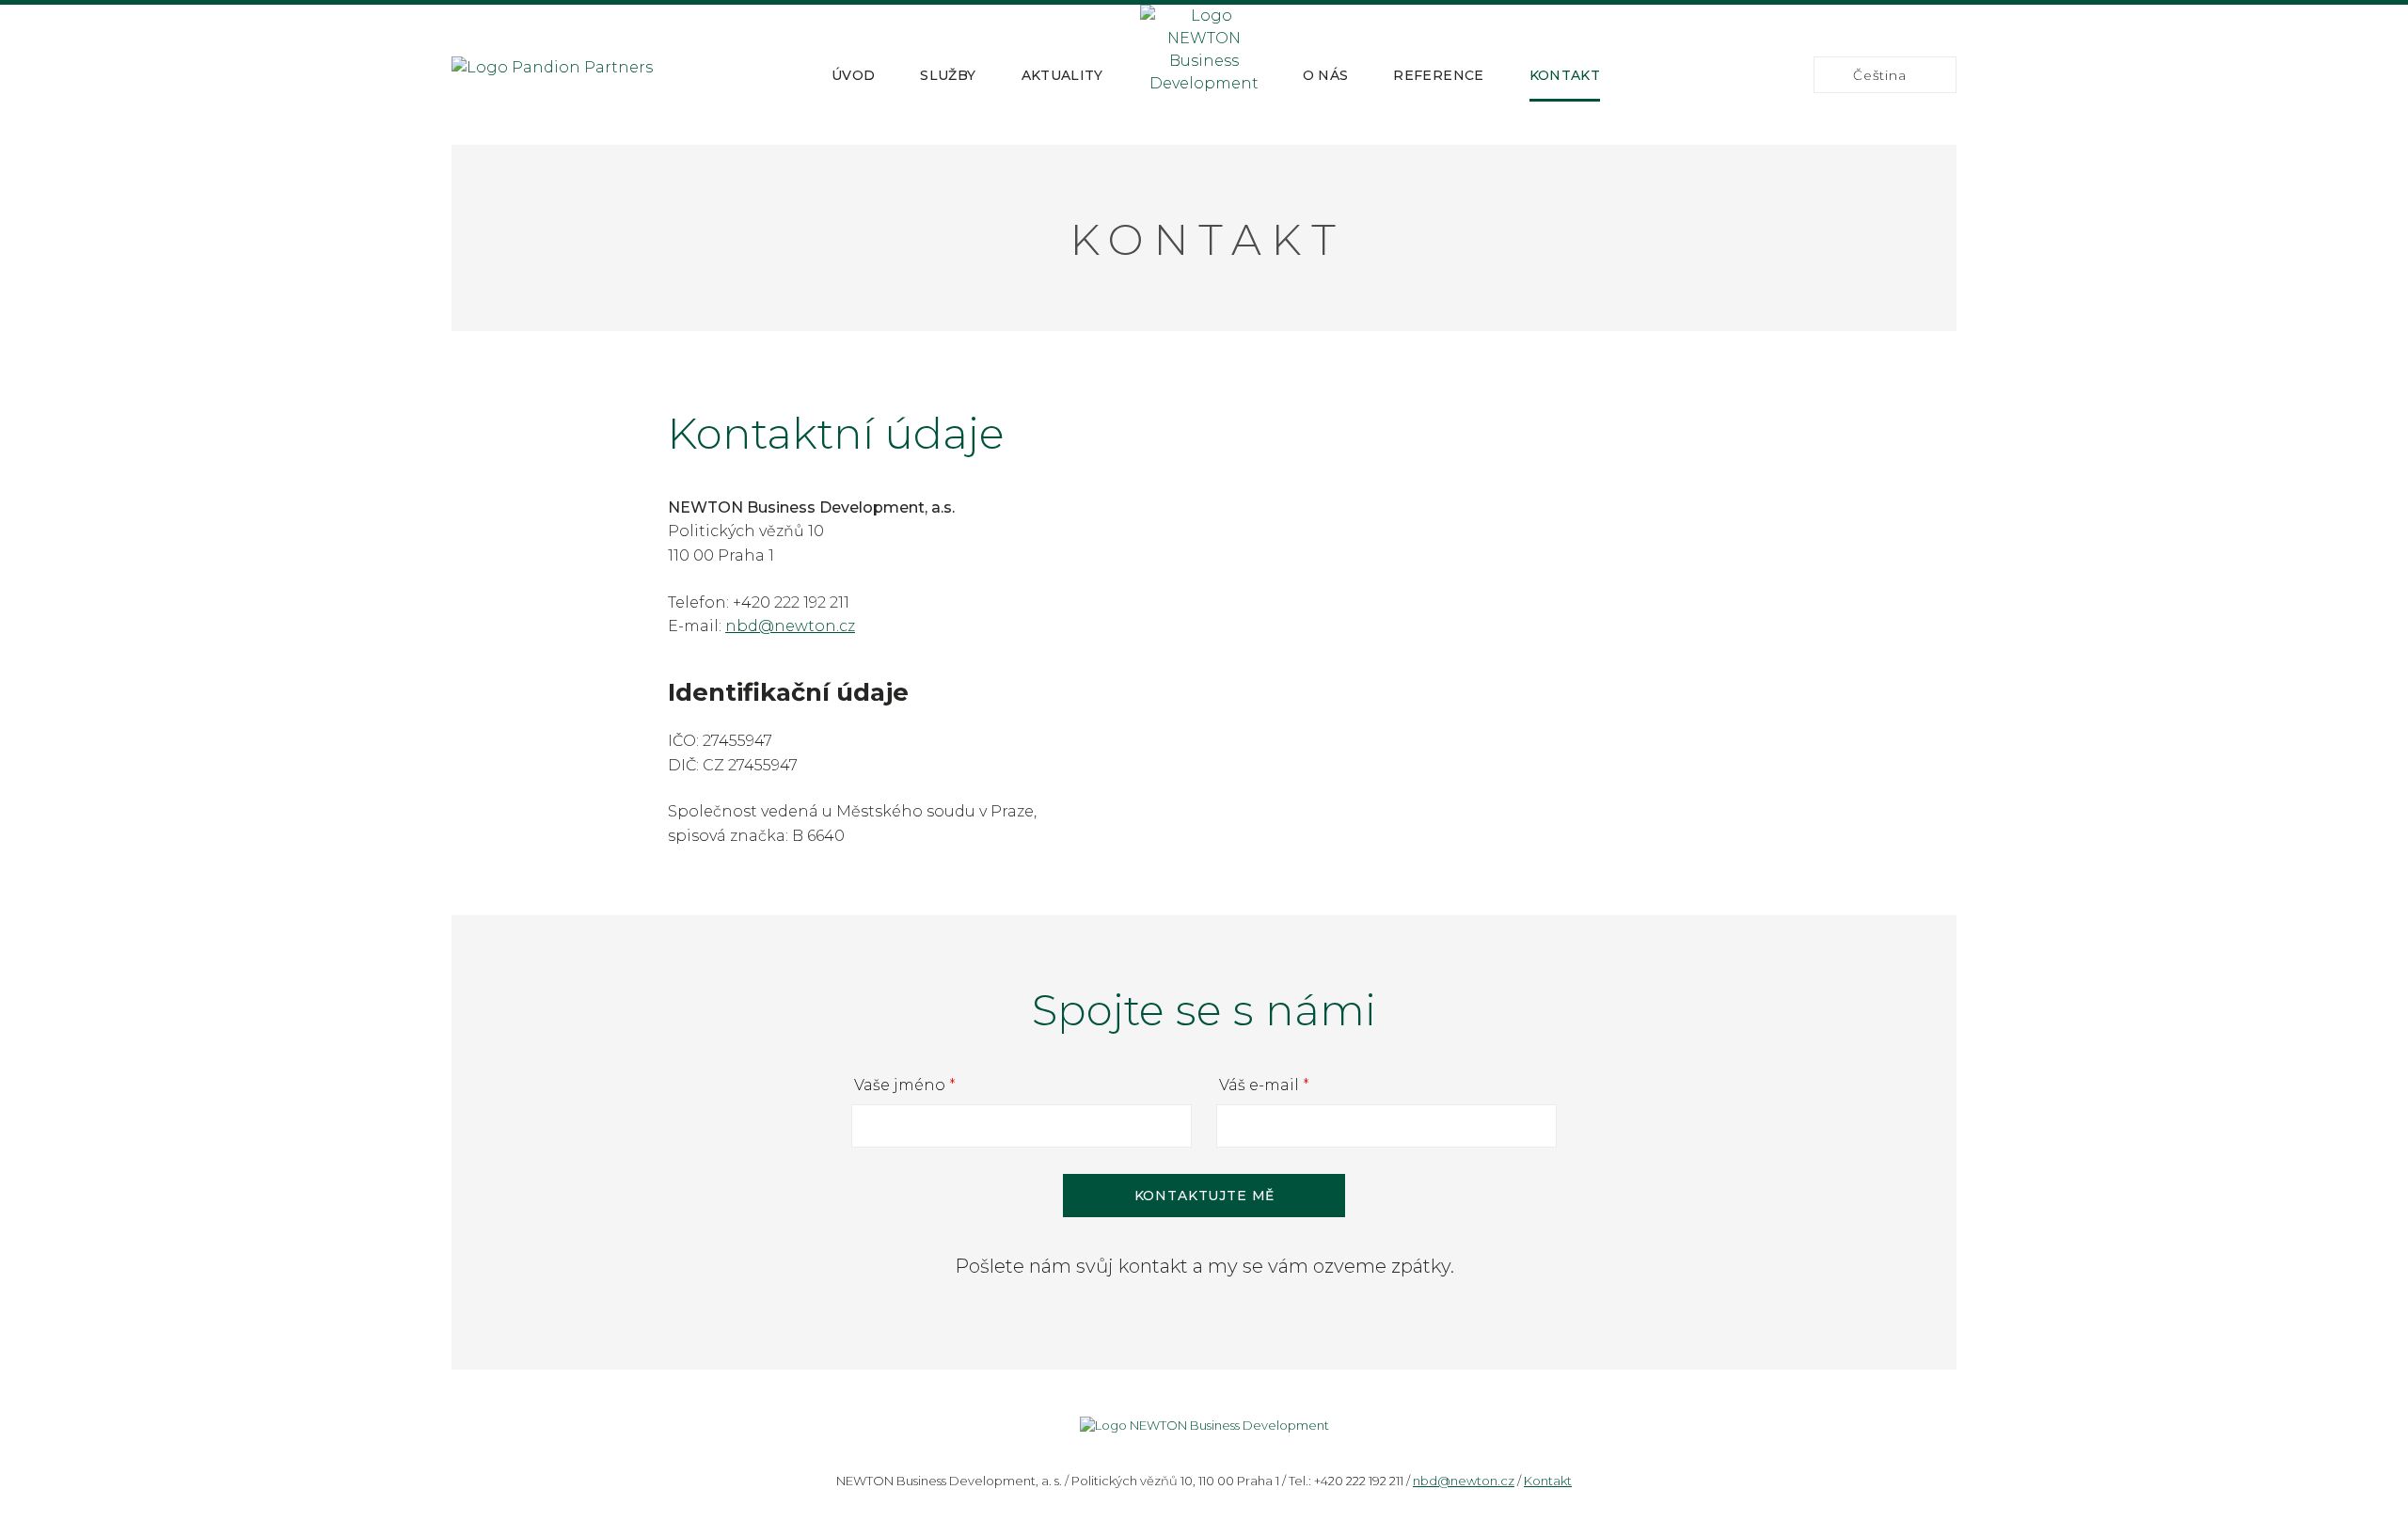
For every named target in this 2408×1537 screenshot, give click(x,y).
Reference (1438, 75)
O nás (1326, 75)
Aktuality (1062, 75)
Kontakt (1565, 75)
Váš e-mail (1264, 1085)
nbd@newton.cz (790, 626)
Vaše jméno (905, 1085)
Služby (948, 75)
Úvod (853, 75)
